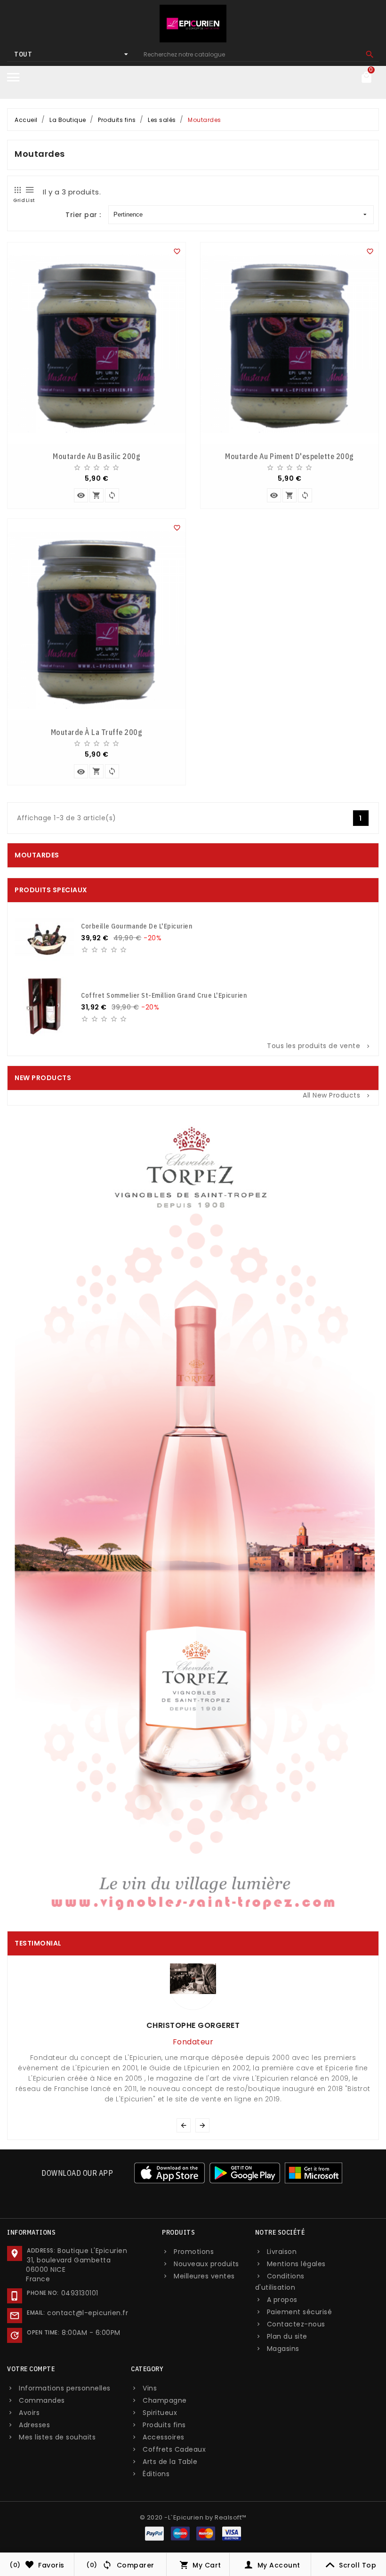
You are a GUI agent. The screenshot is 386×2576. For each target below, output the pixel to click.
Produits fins (164, 2425)
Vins (150, 2388)
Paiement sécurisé (300, 2312)
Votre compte (31, 2369)
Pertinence (128, 214)
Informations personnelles (65, 2388)
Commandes (42, 2400)
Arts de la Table (170, 2462)
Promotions (194, 2252)
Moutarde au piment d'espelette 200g (289, 456)
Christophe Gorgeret (193, 2025)
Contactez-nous (296, 2324)
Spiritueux (160, 2413)
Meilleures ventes (204, 2276)
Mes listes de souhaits (57, 2437)
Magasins (283, 2349)
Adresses (34, 2425)
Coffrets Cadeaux (174, 2449)
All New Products (337, 1095)
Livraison (282, 2252)
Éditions (156, 2474)
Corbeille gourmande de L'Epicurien (137, 926)
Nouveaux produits (206, 2264)
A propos (282, 2300)
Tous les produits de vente (319, 1046)
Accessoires (164, 2437)
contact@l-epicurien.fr (88, 2313)
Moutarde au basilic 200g (96, 456)
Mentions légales (296, 2264)
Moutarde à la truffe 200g (97, 732)
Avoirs (29, 2413)
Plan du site (287, 2336)
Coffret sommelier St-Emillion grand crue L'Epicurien (164, 995)
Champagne (165, 2400)
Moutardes (37, 855)
